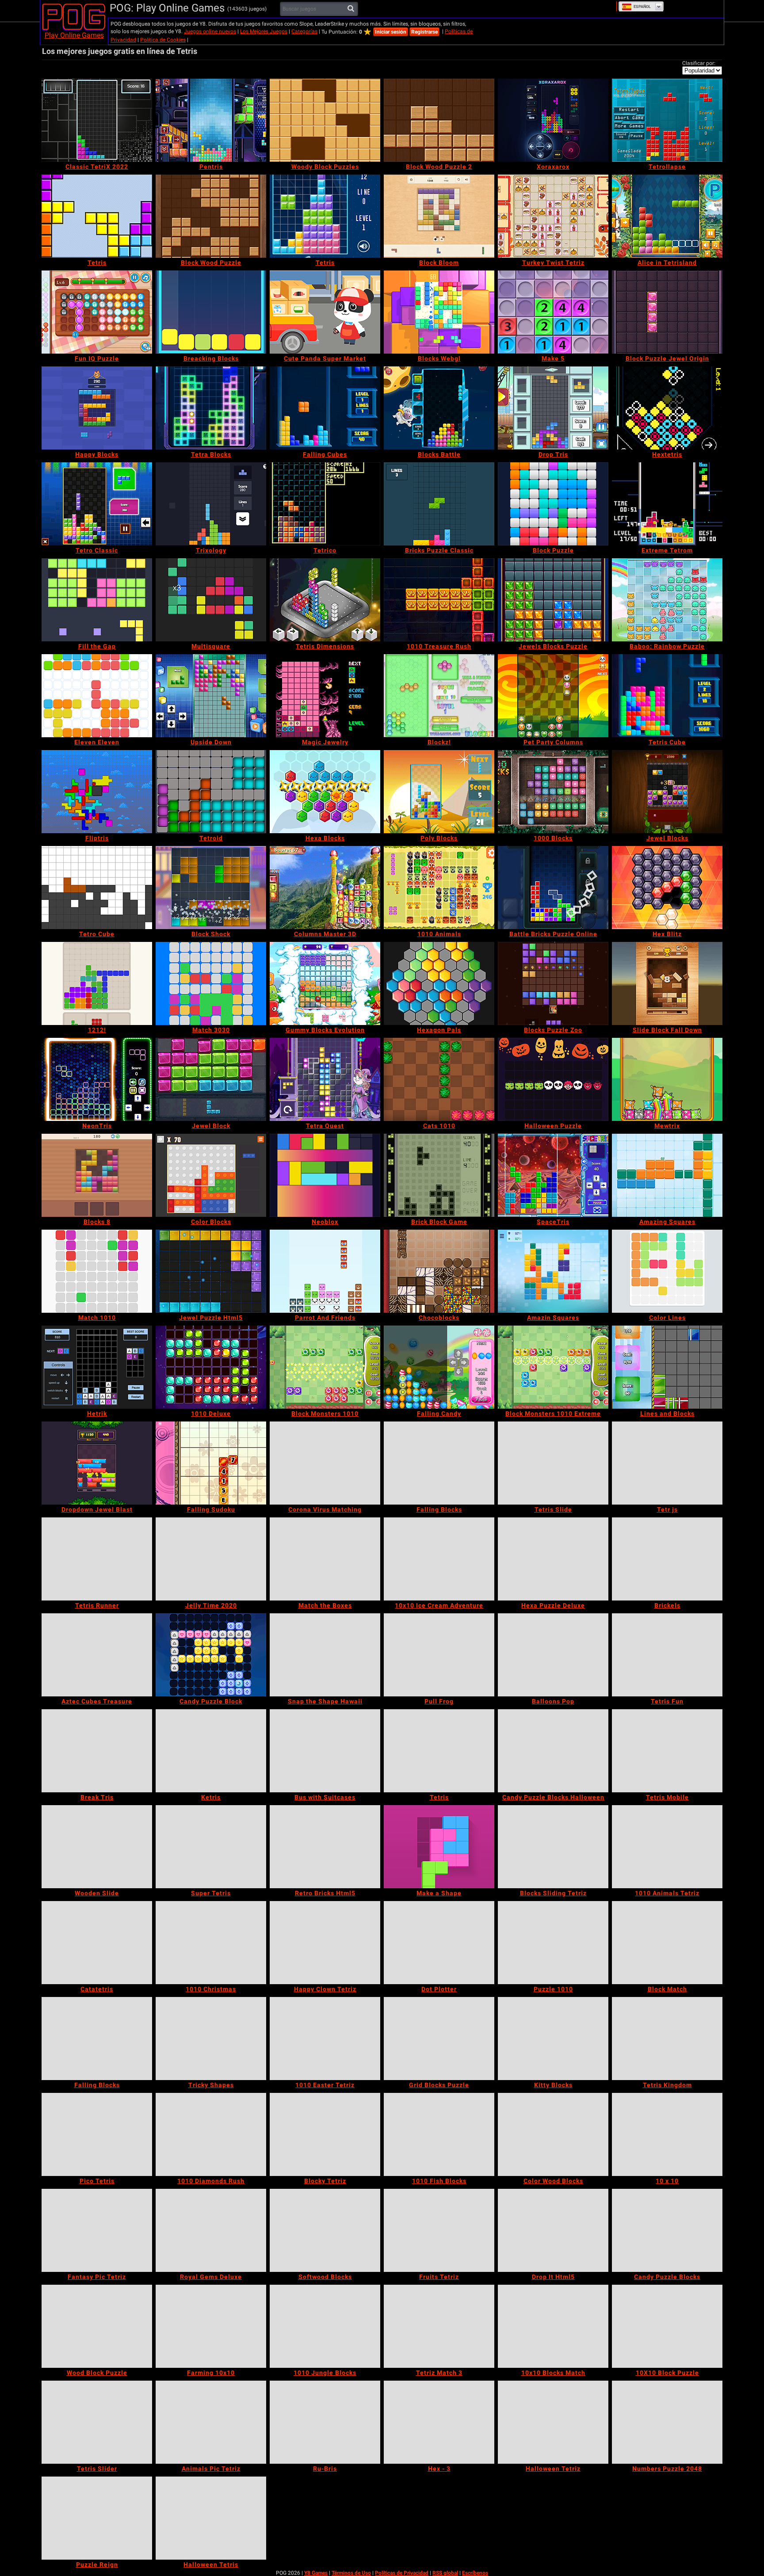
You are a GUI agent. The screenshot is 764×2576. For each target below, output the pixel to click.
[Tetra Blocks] (211, 408)
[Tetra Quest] (325, 1079)
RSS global (445, 2573)
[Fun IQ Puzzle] (97, 312)
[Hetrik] (97, 1367)
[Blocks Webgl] (439, 312)
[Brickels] (667, 1559)
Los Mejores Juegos (264, 31)
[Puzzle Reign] (97, 2518)
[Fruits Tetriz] (439, 2230)
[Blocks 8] (97, 1175)
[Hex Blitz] (667, 888)
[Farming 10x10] (211, 2326)
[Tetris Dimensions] (325, 600)
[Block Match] (667, 1943)
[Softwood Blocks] (325, 2230)
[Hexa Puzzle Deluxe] (553, 1559)
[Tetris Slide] (553, 1463)
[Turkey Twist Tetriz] (553, 216)
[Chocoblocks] (439, 1271)
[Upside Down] (211, 696)
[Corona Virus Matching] (325, 1463)
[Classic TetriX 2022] (97, 120)
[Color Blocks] (211, 1175)
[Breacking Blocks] (211, 312)
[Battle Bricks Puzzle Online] (553, 888)
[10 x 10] (667, 2134)
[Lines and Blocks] (667, 1367)
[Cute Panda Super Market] (325, 312)
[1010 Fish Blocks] (439, 2134)
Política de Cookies (163, 40)
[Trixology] (211, 504)
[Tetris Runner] (97, 1559)
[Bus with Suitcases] (325, 1751)
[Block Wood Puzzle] (211, 216)
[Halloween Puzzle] (553, 1079)
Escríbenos (475, 2573)
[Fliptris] (97, 792)
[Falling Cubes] (325, 408)
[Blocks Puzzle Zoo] (553, 983)
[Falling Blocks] (439, 1463)
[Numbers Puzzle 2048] (667, 2422)
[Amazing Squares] (667, 1175)
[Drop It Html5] (553, 2230)
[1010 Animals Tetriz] (667, 1847)
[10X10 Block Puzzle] (667, 2326)
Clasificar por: (699, 63)
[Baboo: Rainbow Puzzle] (667, 600)
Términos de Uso (351, 2573)
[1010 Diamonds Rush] (211, 2134)
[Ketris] (211, 1751)
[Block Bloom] (439, 216)
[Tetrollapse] (667, 120)
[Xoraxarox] (553, 120)
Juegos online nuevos (210, 31)
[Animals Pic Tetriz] (211, 2422)
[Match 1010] (97, 1271)
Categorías (304, 31)
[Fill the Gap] (97, 600)
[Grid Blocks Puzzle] (439, 2039)
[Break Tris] (97, 1751)
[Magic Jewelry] (325, 696)
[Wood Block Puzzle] (97, 2326)
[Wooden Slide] (97, 1847)
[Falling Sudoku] (211, 1463)
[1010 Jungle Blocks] (325, 2326)
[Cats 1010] (439, 1079)
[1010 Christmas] (211, 1943)
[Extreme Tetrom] (667, 504)
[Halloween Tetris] (211, 2518)
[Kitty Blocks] (553, 2039)
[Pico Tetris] (97, 2134)
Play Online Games (74, 35)
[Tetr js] (667, 1463)
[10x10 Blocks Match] (553, 2326)
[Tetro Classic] (97, 504)
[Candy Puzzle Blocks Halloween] (553, 1751)
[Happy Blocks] (97, 408)
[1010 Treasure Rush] (439, 600)
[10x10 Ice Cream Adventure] (439, 1559)
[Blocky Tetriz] (325, 2134)
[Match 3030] (211, 983)
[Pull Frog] (439, 1655)
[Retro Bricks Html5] (325, 1847)
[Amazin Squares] (553, 1271)
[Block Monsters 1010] (325, 1367)
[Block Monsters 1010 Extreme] (553, 1367)
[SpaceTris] (553, 1175)
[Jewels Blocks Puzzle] (553, 600)
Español (642, 7)
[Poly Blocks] (439, 792)
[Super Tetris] (211, 1847)
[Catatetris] (97, 1943)
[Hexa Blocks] (325, 792)
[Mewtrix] (667, 1079)
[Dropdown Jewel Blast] (97, 1463)
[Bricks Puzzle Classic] (439, 504)
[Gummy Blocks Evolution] (325, 983)
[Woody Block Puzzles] (325, 120)
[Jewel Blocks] (667, 792)
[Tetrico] (325, 504)
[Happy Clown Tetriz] (325, 1943)
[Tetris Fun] (667, 1655)
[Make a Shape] (439, 1847)
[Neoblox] (325, 1175)
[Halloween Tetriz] (553, 2422)
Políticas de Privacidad (402, 2573)
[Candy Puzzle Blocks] (667, 2230)
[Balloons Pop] (553, 1655)
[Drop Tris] (553, 408)
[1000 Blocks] (553, 792)
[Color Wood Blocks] (553, 2134)
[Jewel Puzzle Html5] (211, 1271)
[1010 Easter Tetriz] (325, 2039)
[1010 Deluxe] (211, 1367)
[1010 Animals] (439, 888)
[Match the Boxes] (325, 1559)
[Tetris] (97, 216)
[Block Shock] (211, 888)
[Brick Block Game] (439, 1175)
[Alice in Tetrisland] (667, 216)
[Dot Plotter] (439, 1943)
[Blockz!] (439, 696)
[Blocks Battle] (439, 408)
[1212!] (97, 983)
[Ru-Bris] (325, 2422)
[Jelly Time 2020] (211, 1559)
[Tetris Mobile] (667, 1751)
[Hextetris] (667, 408)
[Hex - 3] (439, 2422)
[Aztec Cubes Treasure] (97, 1655)
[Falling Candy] (439, 1367)
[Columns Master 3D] (325, 888)
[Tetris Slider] (97, 2422)
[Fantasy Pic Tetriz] (97, 2230)
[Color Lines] (667, 1271)
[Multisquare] (211, 600)
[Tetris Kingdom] (667, 2039)
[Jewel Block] (211, 1079)
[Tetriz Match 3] (439, 2326)
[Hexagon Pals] (439, 983)
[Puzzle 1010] (553, 1943)
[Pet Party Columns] (553, 696)
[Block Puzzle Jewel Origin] (667, 312)
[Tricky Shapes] (211, 2039)
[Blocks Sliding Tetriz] (553, 1847)
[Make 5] (553, 312)
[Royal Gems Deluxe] (211, 2230)
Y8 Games (316, 2573)
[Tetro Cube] (97, 888)
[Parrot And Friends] (325, 1271)
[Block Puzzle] (553, 504)
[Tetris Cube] (667, 696)
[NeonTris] (97, 1079)
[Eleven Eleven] (97, 696)
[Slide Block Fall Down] (667, 983)
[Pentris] (211, 120)
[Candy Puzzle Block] (211, 1655)
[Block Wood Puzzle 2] (439, 120)
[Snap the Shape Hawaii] (325, 1655)
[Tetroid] (211, 792)
